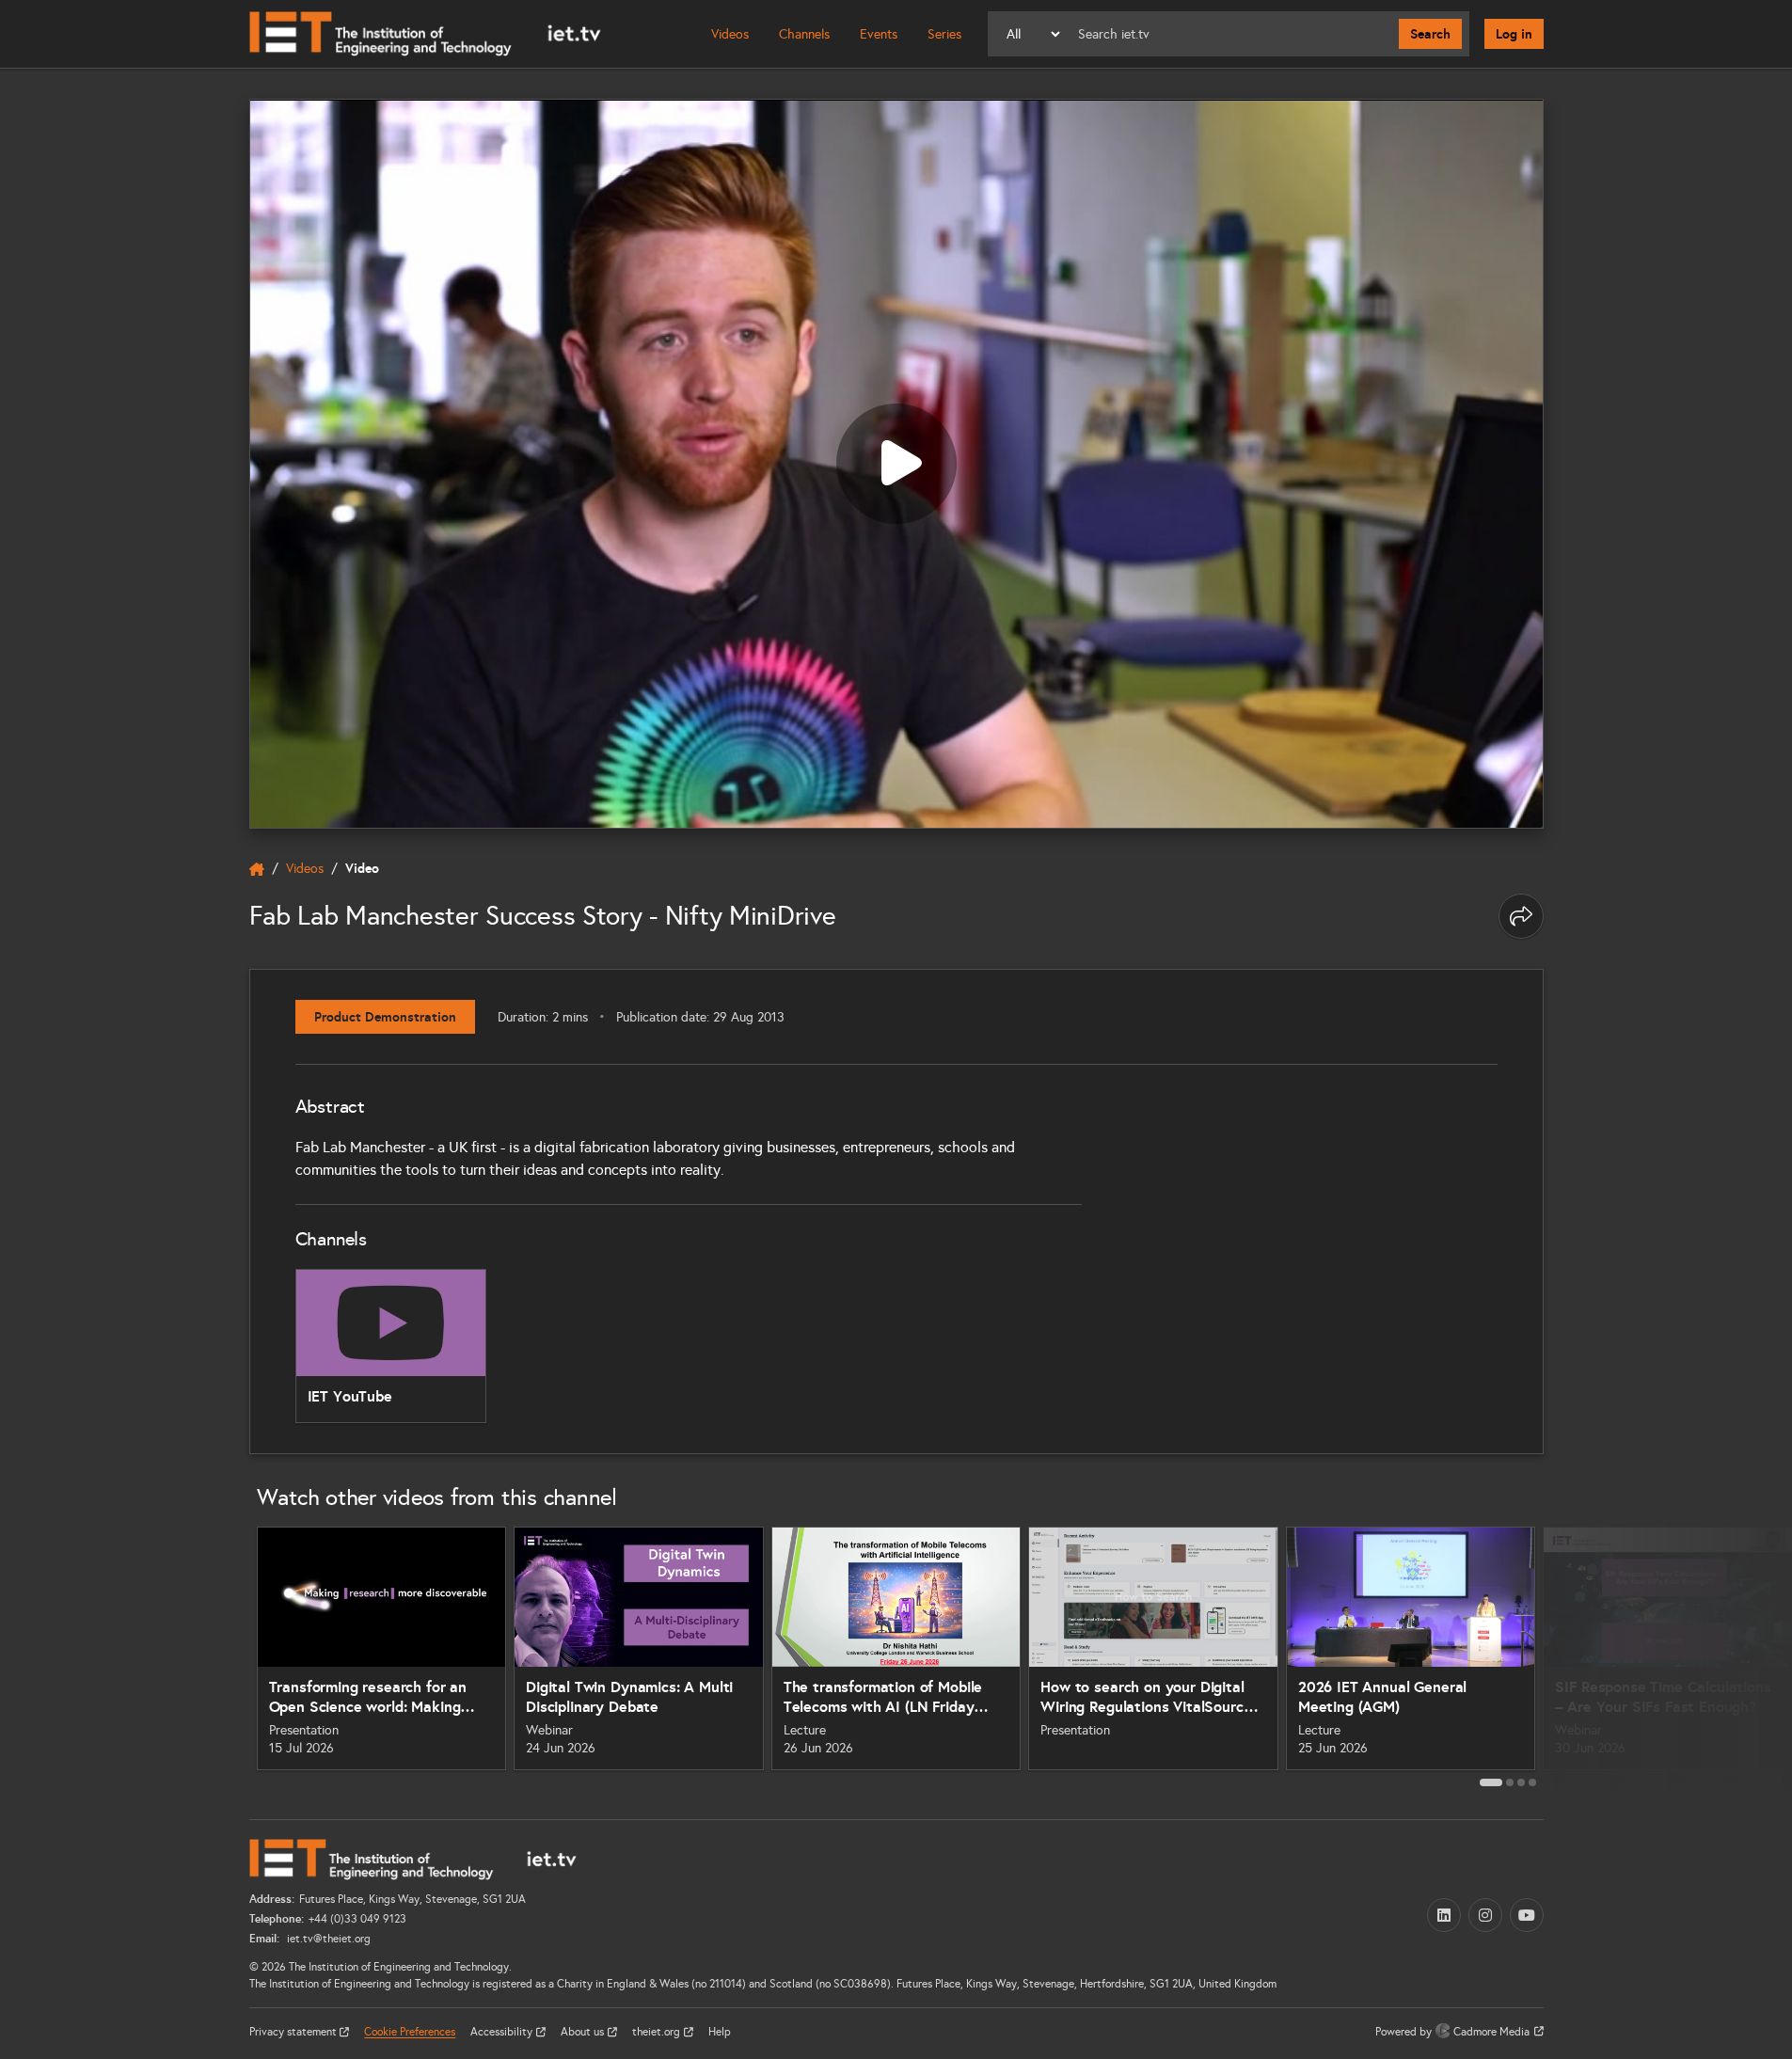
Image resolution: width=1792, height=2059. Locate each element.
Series (944, 34)
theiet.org (658, 2032)
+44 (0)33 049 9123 (357, 1919)
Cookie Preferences (410, 2032)
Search (1430, 34)
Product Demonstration (385, 1017)
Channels (804, 34)
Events (879, 34)
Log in (1514, 34)
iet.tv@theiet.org (327, 1939)
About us (584, 2032)
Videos (730, 34)
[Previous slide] (229, 1655)
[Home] (425, 34)
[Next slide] (1564, 1655)
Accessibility (503, 2032)
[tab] (1491, 1782)
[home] (257, 869)
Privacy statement (294, 2032)
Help (720, 2032)
